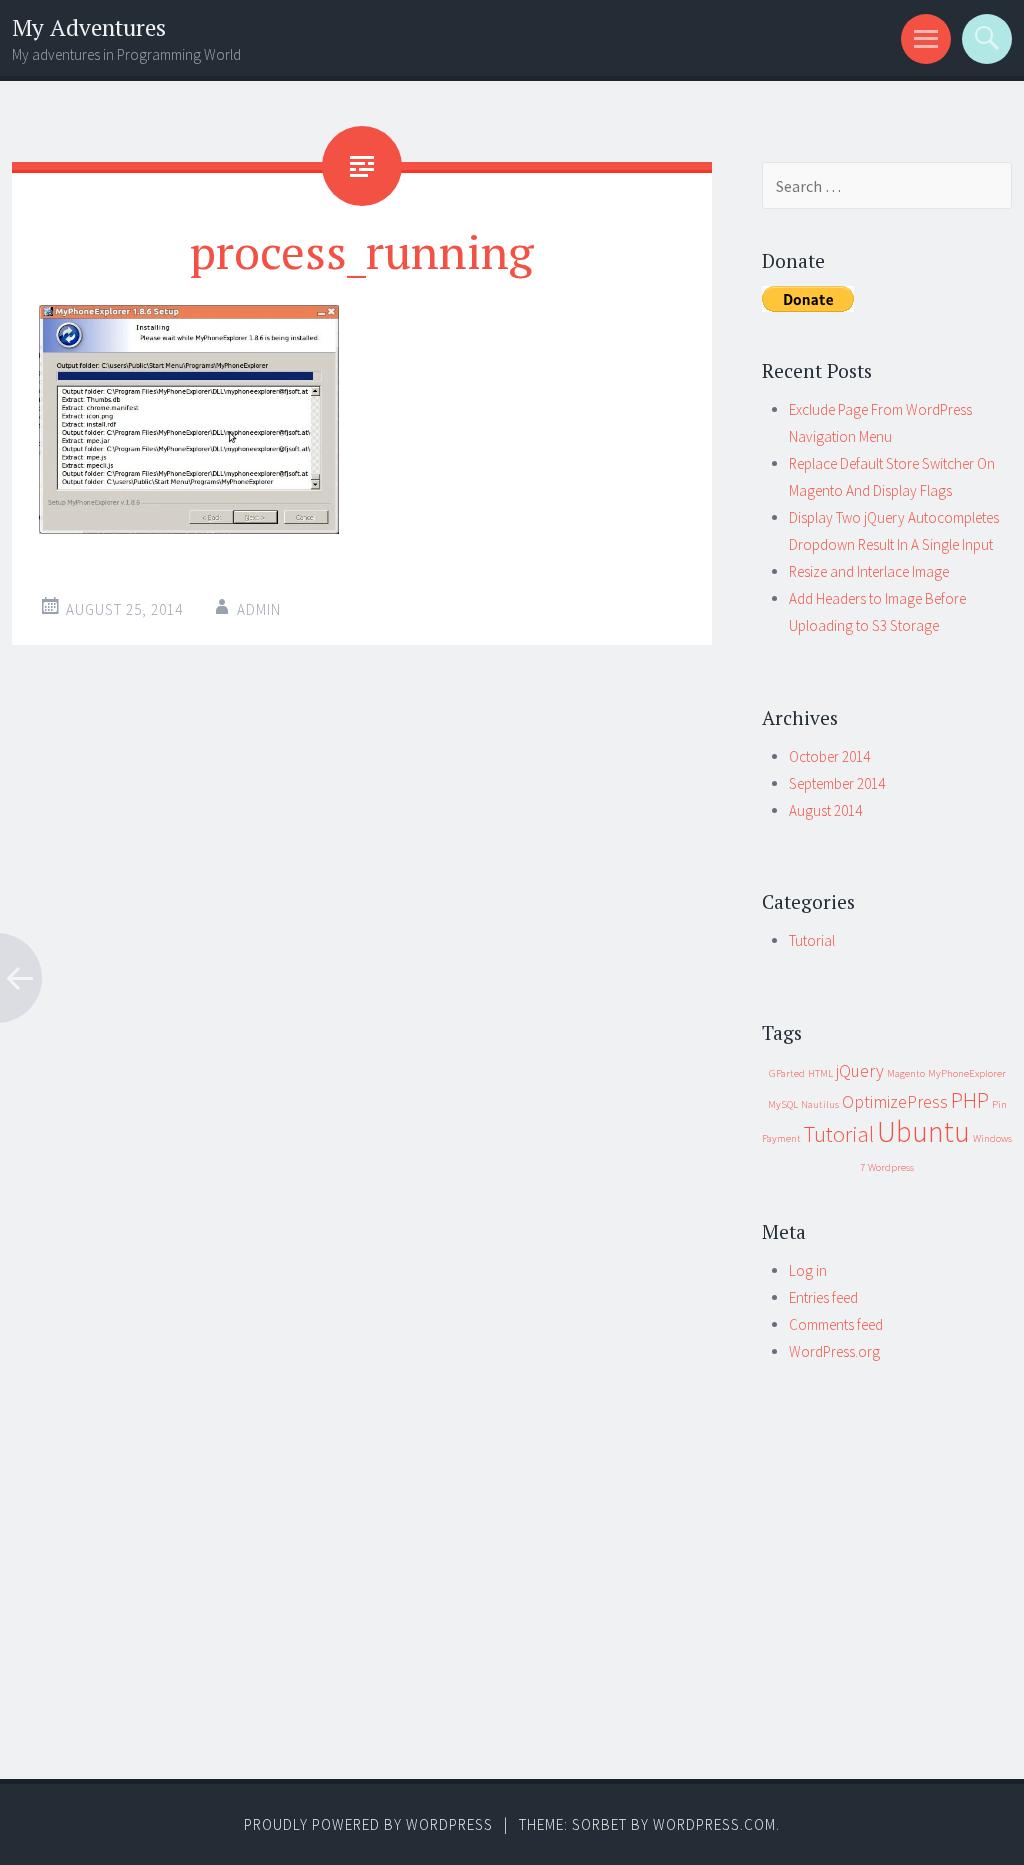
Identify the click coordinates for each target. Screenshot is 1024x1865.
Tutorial (812, 940)
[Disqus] (362, 976)
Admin (259, 609)
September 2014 (837, 783)
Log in (808, 1270)
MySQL (783, 1104)
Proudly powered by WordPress (368, 1824)
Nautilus (820, 1104)
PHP (970, 1100)
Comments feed (836, 1324)
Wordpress (891, 1167)
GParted (787, 1073)
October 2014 (829, 756)
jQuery (860, 1071)
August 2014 (825, 810)
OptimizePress (895, 1102)
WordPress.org (834, 1351)
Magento (906, 1073)
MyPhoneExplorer (967, 1073)
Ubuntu (923, 1131)
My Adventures (89, 27)
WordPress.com (714, 1824)
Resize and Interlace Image (869, 571)
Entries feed (823, 1297)
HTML (820, 1073)
